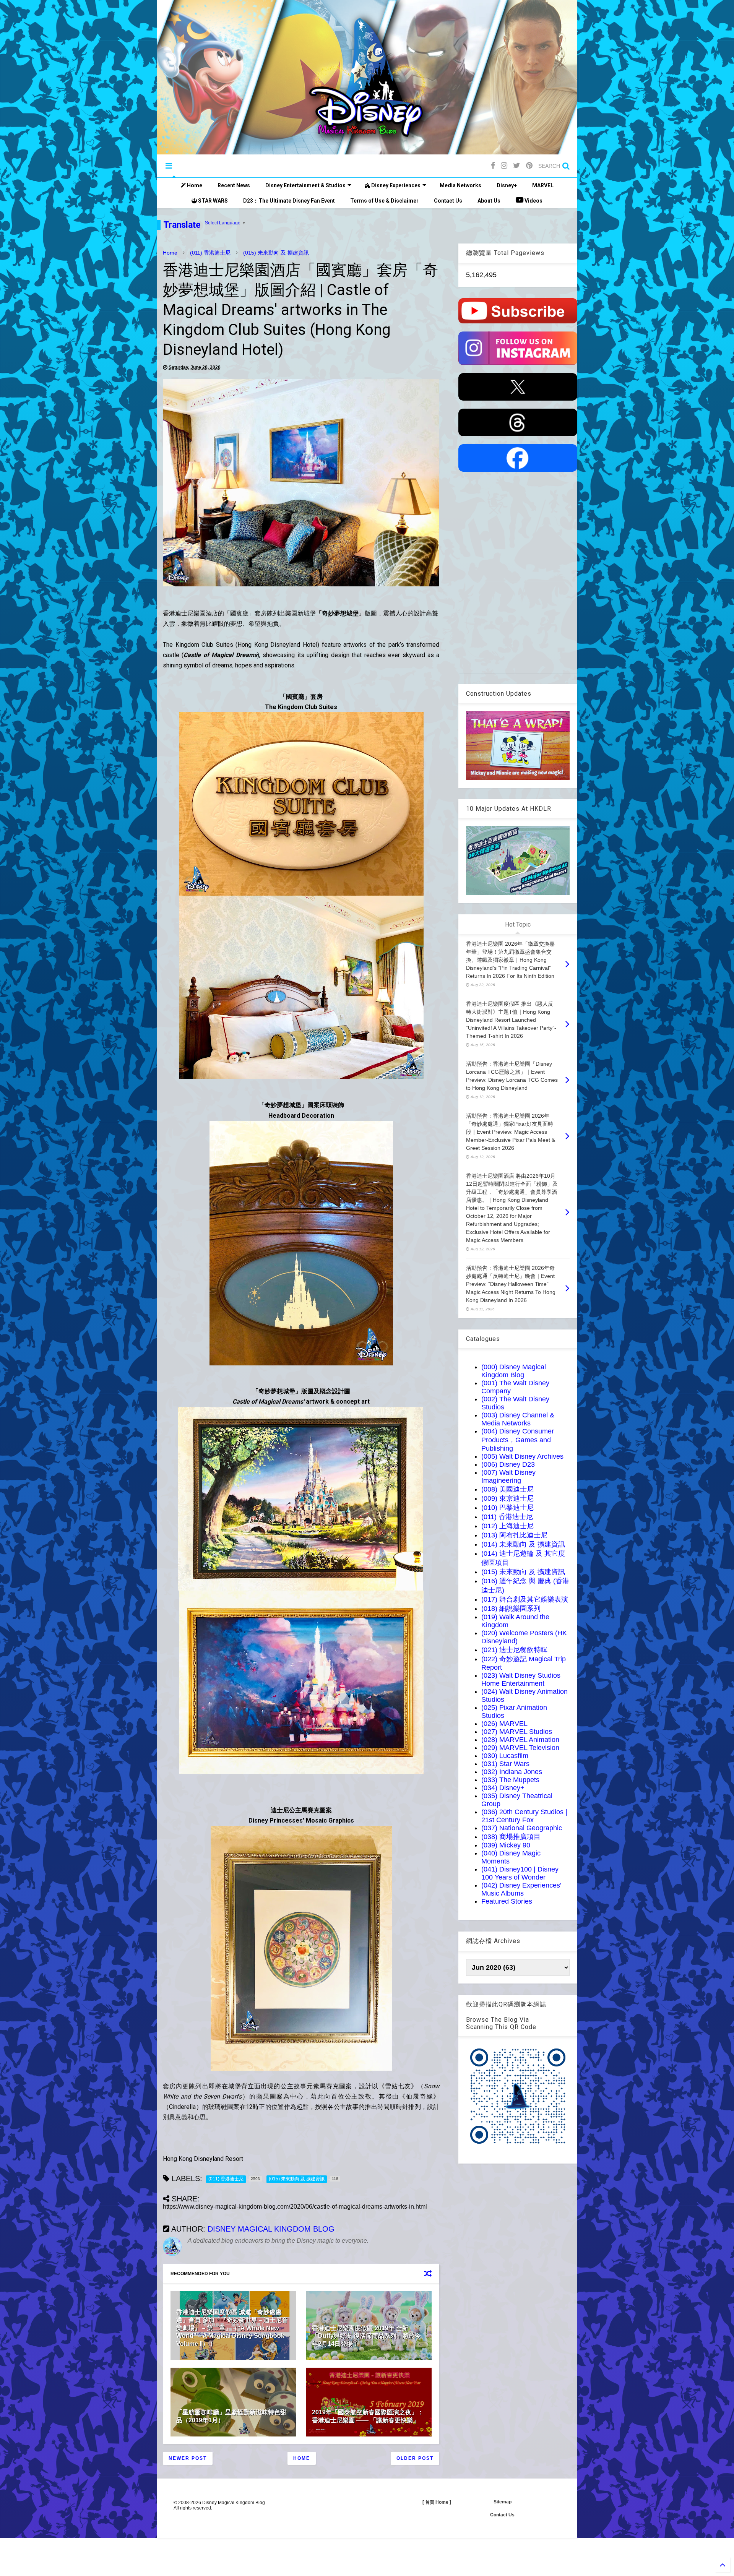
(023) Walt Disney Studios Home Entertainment (521, 1679)
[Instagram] (504, 166)
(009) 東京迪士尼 (507, 1498)
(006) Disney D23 (508, 1464)
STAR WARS (212, 201)
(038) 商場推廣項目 (511, 1837)
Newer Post (188, 2458)
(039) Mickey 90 (506, 1845)
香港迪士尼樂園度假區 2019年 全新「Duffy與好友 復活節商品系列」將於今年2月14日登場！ (366, 2336)
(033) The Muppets (510, 1780)
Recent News (234, 185)
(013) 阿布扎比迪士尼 (514, 1535)
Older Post (415, 2458)
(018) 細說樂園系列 (511, 1609)
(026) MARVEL (504, 1724)
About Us (489, 201)
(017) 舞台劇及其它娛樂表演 (525, 1599)
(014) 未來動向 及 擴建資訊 (523, 1544)
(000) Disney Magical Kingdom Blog (514, 1371)
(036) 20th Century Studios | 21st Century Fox (524, 1816)
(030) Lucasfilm (505, 1756)
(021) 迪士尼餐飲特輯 (514, 1650)
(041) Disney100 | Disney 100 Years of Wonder (520, 1873)
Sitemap (503, 2502)
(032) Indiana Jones (512, 1772)
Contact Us (448, 201)
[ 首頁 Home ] (437, 2502)
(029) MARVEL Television (520, 1748)
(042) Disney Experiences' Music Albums (521, 1889)
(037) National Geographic (522, 1828)
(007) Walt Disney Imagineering (508, 1476)
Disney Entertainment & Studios (305, 185)
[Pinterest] (529, 166)
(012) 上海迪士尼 (507, 1526)
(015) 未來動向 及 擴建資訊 (276, 253)
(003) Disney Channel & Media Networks (518, 1419)
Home (194, 185)
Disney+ (507, 185)
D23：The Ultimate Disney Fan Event (289, 201)
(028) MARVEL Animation (520, 1740)
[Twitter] (517, 166)
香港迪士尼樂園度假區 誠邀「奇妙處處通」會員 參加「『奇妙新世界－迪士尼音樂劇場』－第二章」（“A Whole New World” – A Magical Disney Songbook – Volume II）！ (233, 2328)
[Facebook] (493, 166)
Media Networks (460, 185)
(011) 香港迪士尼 (210, 253)
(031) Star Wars (505, 1764)
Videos (533, 201)
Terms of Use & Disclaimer (384, 201)
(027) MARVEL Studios (517, 1732)
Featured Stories (507, 1901)
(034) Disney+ (503, 1788)
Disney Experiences (395, 185)
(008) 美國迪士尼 (507, 1489)
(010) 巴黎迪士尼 (507, 1508)
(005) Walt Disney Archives (522, 1456)
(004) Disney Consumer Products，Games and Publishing (518, 1440)
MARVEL (543, 185)
